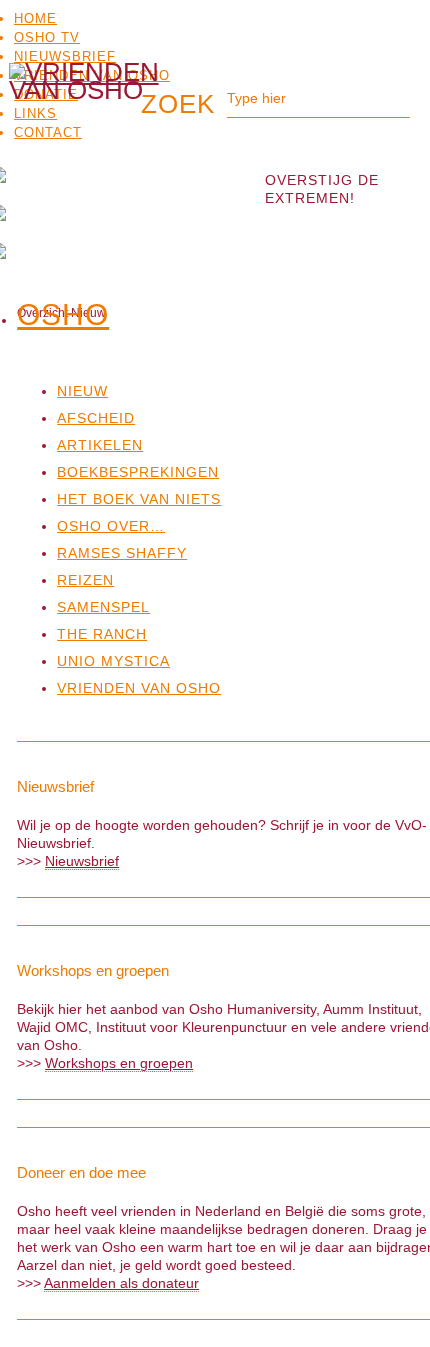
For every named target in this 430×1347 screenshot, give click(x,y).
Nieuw (82, 391)
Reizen (85, 580)
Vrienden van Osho (139, 688)
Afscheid (96, 418)
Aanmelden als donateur (121, 1283)
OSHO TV (47, 37)
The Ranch (102, 634)
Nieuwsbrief (65, 56)
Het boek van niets (139, 499)
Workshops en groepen (119, 1063)
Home (35, 18)
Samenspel (103, 607)
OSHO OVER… (111, 526)
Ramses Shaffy (122, 553)
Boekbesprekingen (138, 472)
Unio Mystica (113, 661)
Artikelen (100, 445)
